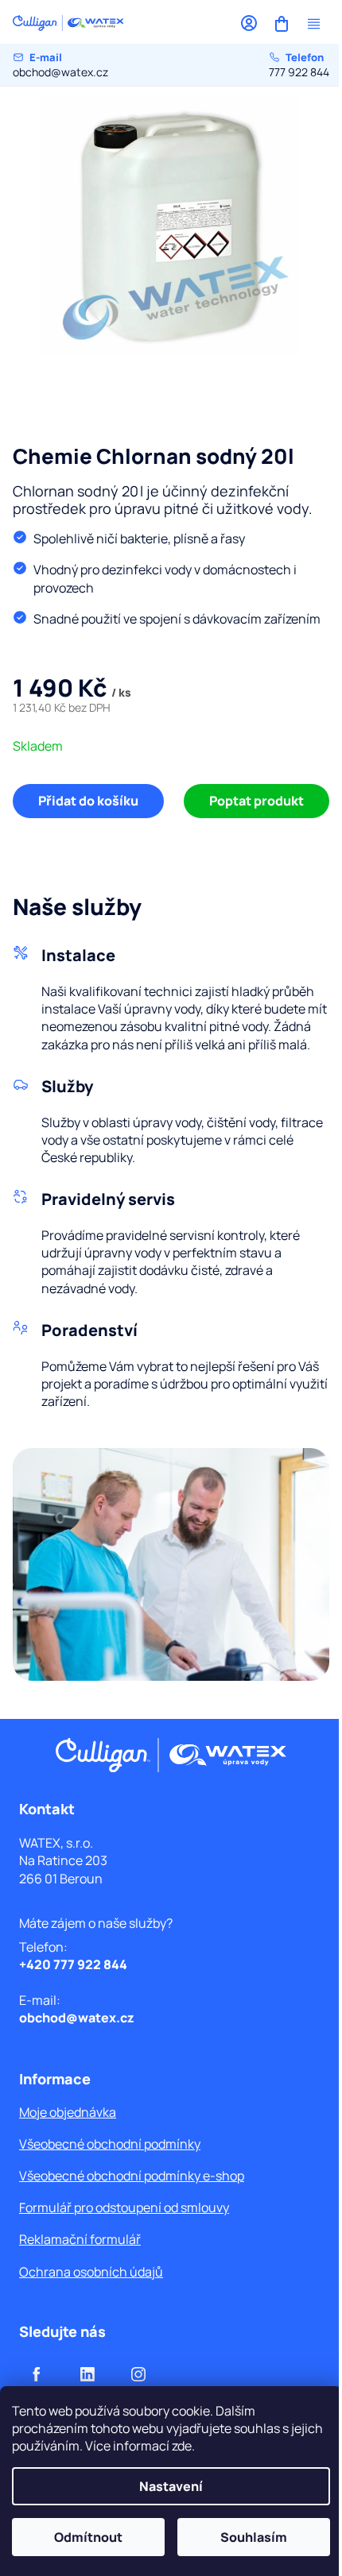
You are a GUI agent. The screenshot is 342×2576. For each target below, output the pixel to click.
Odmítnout (88, 2537)
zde (182, 2446)
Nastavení (171, 2486)
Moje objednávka (68, 2112)
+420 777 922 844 (73, 1964)
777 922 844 (299, 65)
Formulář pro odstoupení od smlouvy (124, 2207)
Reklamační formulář (80, 2239)
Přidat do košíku (88, 801)
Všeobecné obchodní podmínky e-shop (132, 2176)
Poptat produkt (256, 801)
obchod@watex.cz (60, 65)
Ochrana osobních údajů (91, 2272)
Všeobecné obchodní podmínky (110, 2144)
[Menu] (313, 24)
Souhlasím (254, 2537)
